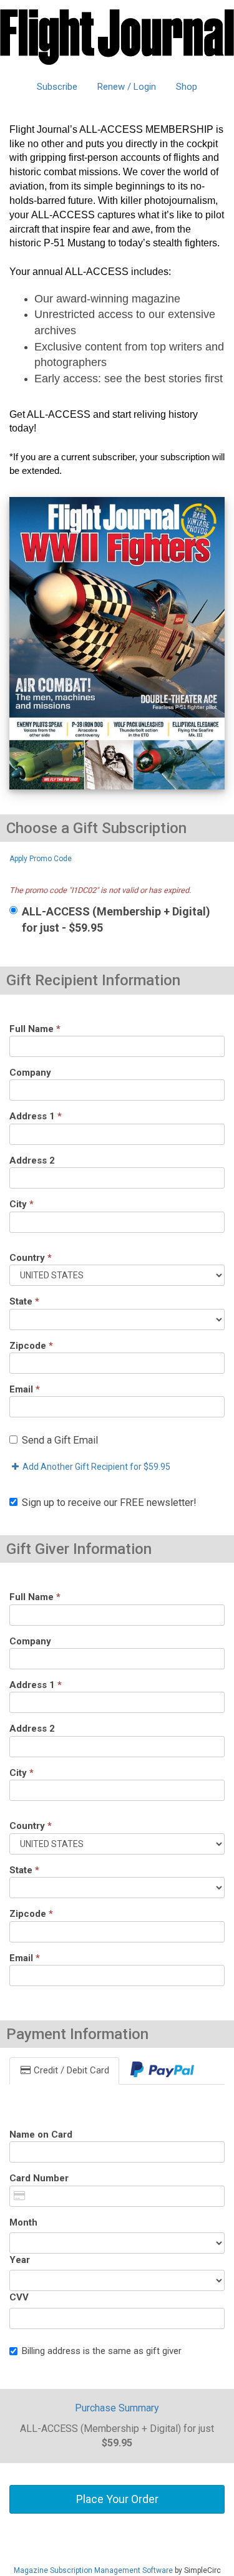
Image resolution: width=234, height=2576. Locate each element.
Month (23, 2222)
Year (20, 2260)
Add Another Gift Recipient (95, 1467)
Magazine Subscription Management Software (93, 2570)
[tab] (162, 2071)
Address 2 (32, 1160)
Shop (187, 87)
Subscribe (57, 87)
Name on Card (41, 2135)
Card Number (39, 2178)
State (24, 1301)
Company (30, 1073)
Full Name (35, 1029)
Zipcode (31, 1346)
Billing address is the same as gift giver (102, 2351)
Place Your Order (117, 2499)
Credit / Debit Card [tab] (70, 2070)
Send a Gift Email (60, 1440)
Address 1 (36, 1116)
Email (25, 1389)
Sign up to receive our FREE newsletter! (109, 1503)
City (22, 1204)
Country (31, 1258)
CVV (19, 2297)
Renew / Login (127, 87)
